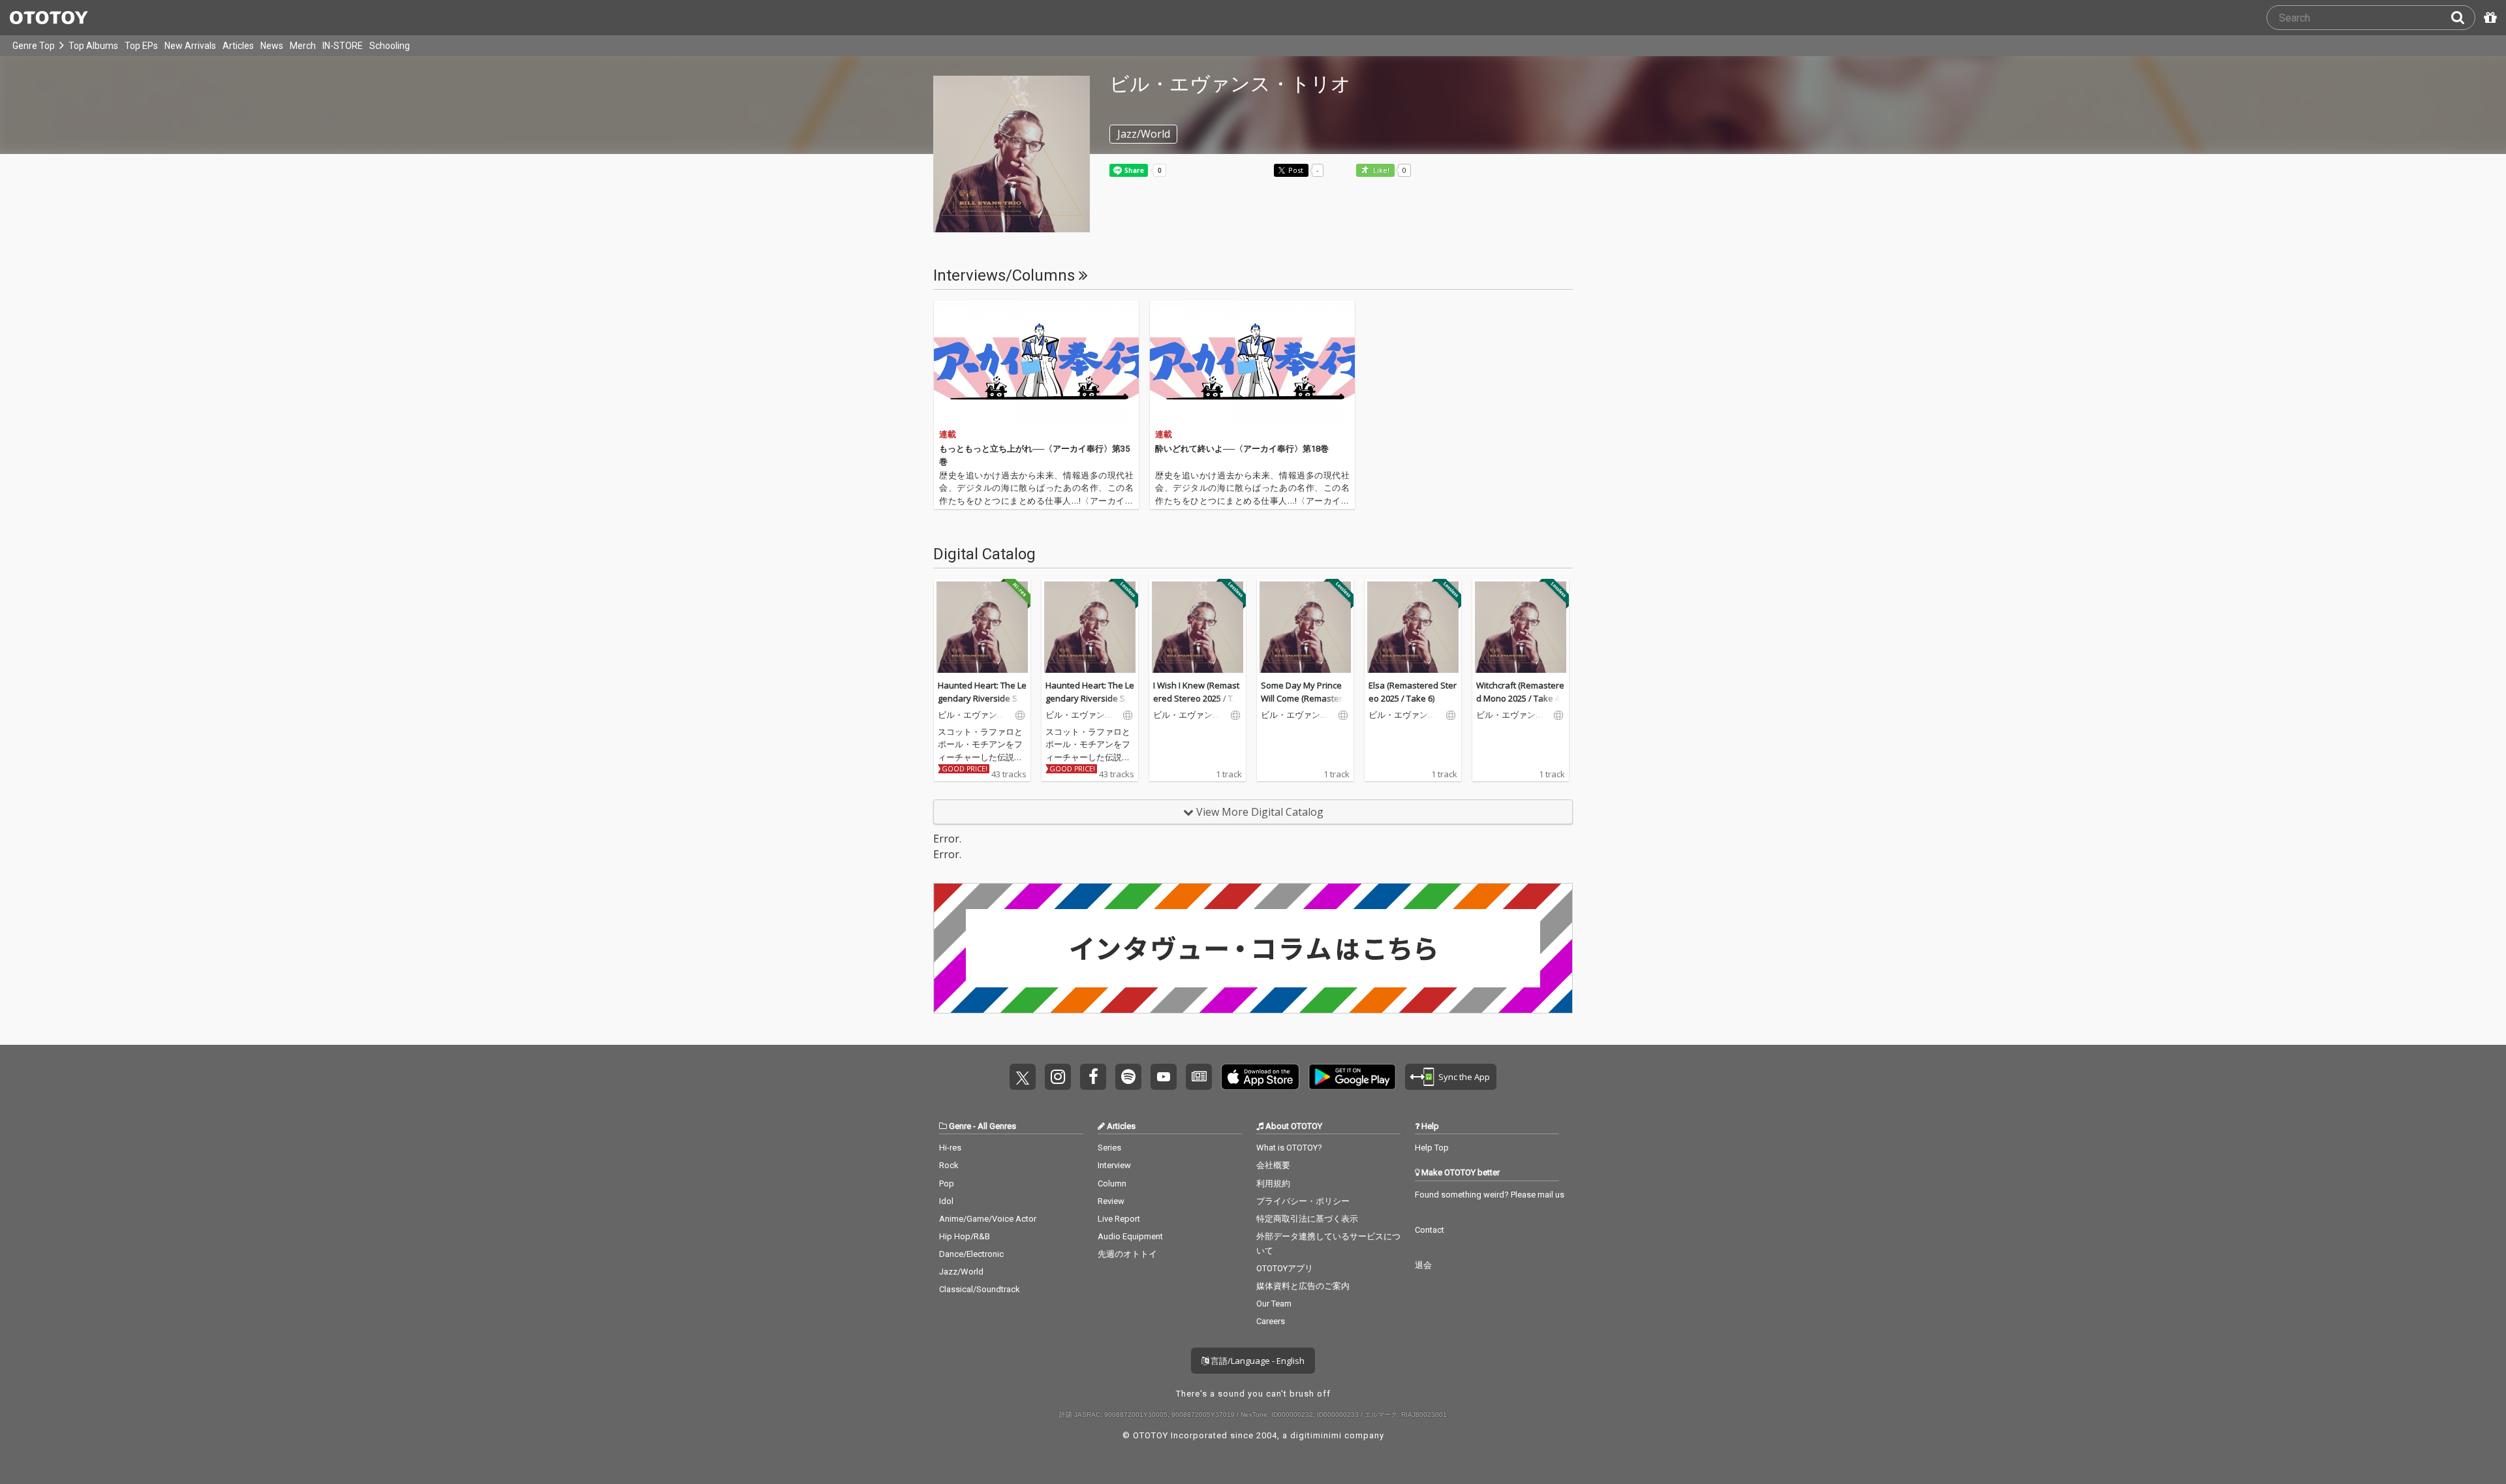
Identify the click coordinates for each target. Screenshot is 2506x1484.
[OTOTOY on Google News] (1199, 1077)
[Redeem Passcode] (2488, 18)
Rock (949, 1165)
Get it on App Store (1260, 1077)
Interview (1114, 1165)
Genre (960, 1126)
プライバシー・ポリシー (1303, 1201)
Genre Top (34, 46)
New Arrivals (190, 46)
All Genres (997, 1126)
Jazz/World (961, 1272)
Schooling (390, 46)
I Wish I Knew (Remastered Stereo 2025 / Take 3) (1196, 698)
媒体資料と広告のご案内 (1303, 1286)
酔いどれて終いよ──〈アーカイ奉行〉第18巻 (1242, 449)
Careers (1271, 1321)
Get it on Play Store (1352, 1077)
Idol (946, 1201)
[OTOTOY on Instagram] (1058, 1077)
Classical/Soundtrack (980, 1289)
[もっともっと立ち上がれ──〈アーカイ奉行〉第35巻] (1036, 363)
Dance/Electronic (971, 1254)
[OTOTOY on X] (1023, 1077)
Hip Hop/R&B (965, 1236)
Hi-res (950, 1148)
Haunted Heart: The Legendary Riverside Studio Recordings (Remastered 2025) (982, 704)
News (272, 46)
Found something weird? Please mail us (1490, 1195)
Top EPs (141, 46)
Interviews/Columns (1006, 275)
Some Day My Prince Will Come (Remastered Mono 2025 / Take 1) (1304, 698)
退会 (1423, 1265)
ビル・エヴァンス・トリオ (967, 715)
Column (1112, 1183)
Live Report (1119, 1219)
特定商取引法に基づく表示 (1307, 1219)
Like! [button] (1380, 171)
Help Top (1432, 1148)
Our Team (1274, 1304)
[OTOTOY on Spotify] (1128, 1077)
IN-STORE (343, 46)
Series (1109, 1148)
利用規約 (1273, 1183)
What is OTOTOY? (1289, 1148)
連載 (948, 434)
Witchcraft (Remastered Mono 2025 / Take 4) (1520, 692)
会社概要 (1273, 1165)
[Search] (2463, 18)
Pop (947, 1183)
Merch (303, 46)
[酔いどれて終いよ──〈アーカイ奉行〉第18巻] (1252, 363)
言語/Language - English (1257, 1361)
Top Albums (93, 46)
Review (1111, 1201)
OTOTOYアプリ (1285, 1268)
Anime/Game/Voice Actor (988, 1219)
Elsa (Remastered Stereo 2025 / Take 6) (1413, 692)
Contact (1430, 1230)
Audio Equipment (1130, 1236)
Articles (238, 46)
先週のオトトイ (1127, 1254)
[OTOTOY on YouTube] (1164, 1077)
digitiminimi (1316, 1435)
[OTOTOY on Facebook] (1093, 1077)
